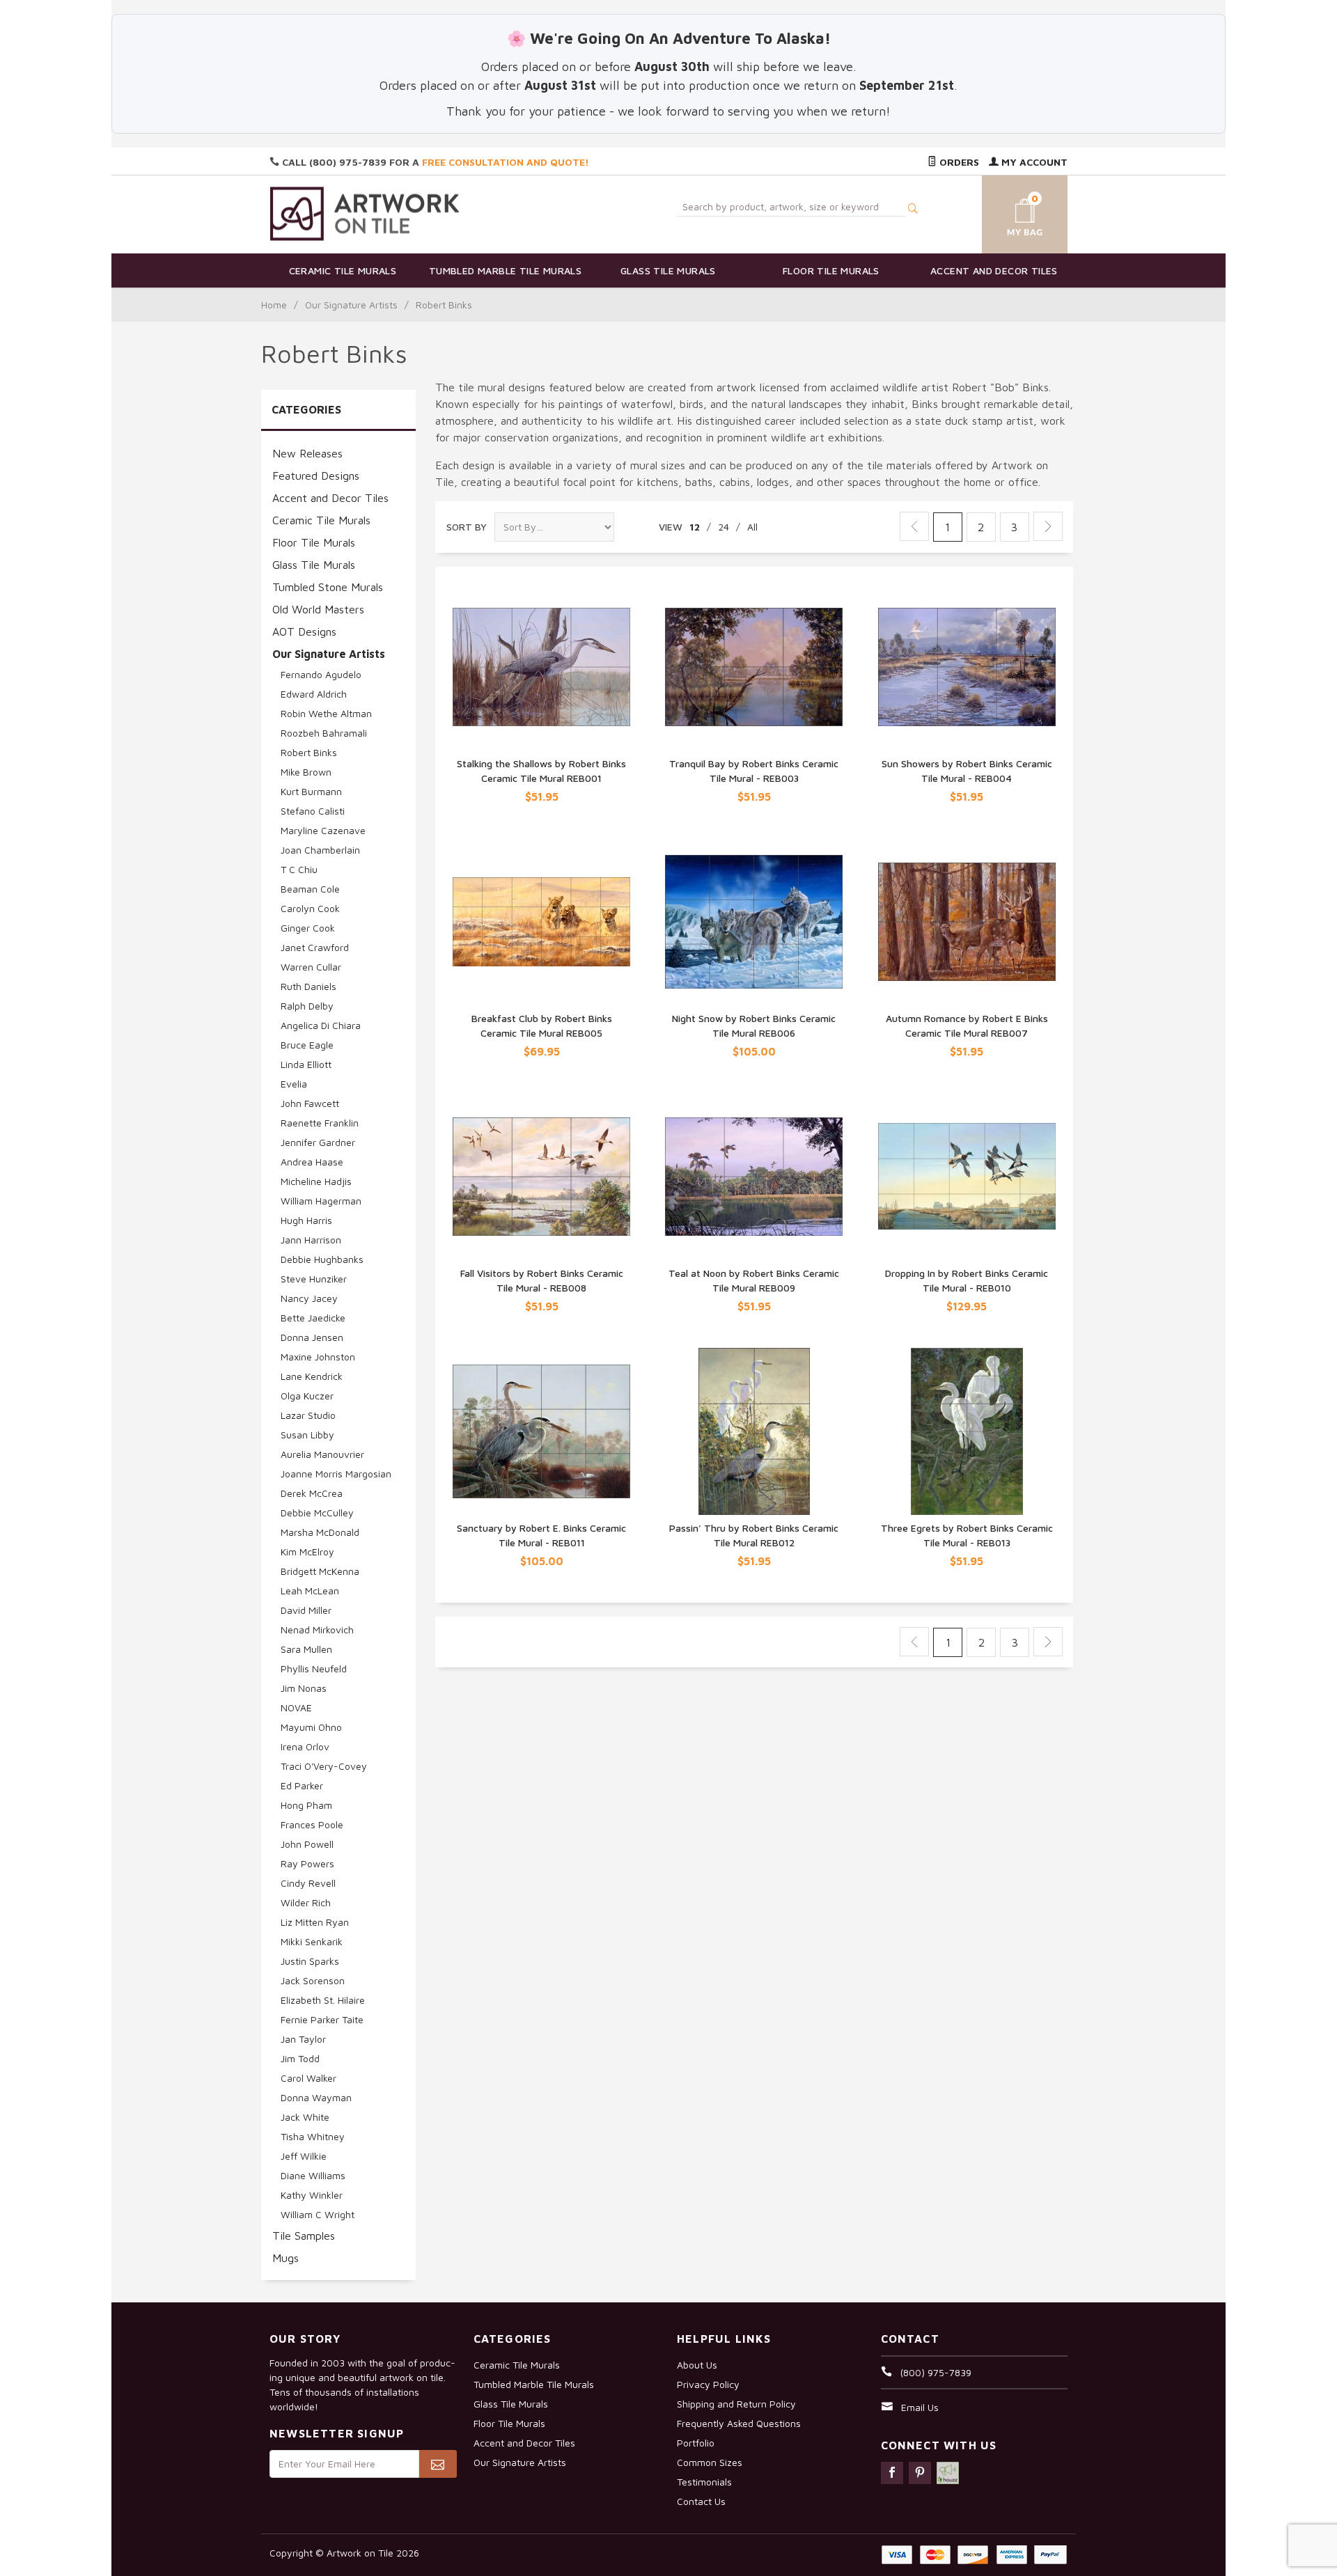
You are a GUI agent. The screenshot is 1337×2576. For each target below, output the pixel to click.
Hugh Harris (306, 1220)
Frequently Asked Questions (739, 2423)
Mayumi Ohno (311, 1727)
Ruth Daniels (308, 986)
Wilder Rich (306, 1902)
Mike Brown (306, 772)
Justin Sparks (310, 1961)
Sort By (467, 527)
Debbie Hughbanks (322, 1259)
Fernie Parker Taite (322, 2019)
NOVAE (296, 1707)
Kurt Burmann (311, 791)
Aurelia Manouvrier (322, 1454)
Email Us (920, 2407)
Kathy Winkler (312, 2195)
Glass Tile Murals (668, 270)
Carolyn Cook (310, 908)
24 (724, 527)
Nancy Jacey (309, 1298)
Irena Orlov (305, 1746)
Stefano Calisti (313, 811)
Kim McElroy (307, 1552)
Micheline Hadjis (316, 1181)
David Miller (306, 1610)
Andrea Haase (312, 1162)
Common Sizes (710, 2462)
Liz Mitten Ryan (315, 1922)
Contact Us (701, 2501)
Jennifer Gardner (318, 1142)
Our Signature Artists (351, 305)
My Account (1033, 162)
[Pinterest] (920, 2473)
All (752, 527)
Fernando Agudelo (321, 674)
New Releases (307, 453)
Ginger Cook (308, 928)
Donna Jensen (312, 1337)
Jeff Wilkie (304, 2156)
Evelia (294, 1084)
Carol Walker (308, 2078)
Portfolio (696, 2443)
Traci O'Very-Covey (324, 1766)
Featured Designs (316, 476)
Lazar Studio (308, 1415)
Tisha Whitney (313, 2136)
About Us (697, 2365)
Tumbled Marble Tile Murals (505, 270)
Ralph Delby (307, 1006)
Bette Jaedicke (313, 1318)
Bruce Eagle (307, 1045)
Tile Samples (304, 2236)
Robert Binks (309, 752)
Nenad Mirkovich (317, 1629)
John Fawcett (310, 1103)
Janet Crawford (315, 947)
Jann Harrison (311, 1240)
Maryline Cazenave (323, 830)
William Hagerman (321, 1201)
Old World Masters (318, 609)
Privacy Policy (708, 2384)
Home (274, 305)
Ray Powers (307, 1863)
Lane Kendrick (312, 1376)
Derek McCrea (312, 1493)
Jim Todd (300, 2058)
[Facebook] (892, 2473)
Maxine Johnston (318, 1357)
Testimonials (704, 2482)
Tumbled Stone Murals (328, 587)
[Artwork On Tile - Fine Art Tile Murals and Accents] (365, 213)
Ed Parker (302, 1785)
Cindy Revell (308, 1883)
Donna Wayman (316, 2097)
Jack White (305, 2117)
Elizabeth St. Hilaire (323, 2000)
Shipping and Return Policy (736, 2404)
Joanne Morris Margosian (336, 1474)
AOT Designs (304, 631)
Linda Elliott (306, 1064)
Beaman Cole (310, 889)
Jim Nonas (304, 1688)
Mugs (286, 2258)
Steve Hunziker (314, 1279)
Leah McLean (310, 1591)
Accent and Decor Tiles (994, 270)
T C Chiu (299, 869)
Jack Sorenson (313, 1980)
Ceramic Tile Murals (343, 270)
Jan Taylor (303, 2039)
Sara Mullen (306, 1649)
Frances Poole (312, 1824)
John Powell (307, 1844)
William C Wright (318, 2214)
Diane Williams (313, 2175)
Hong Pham (306, 1805)
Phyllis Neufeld (314, 1668)
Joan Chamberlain (320, 850)
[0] (1008, 212)
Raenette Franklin (320, 1123)
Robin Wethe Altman (326, 713)
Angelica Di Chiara (321, 1025)
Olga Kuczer (307, 1396)
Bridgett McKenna (320, 1571)
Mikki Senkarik (312, 1941)
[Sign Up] (438, 2464)
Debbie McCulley (317, 1513)
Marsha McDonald (320, 1532)
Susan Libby (307, 1435)
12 (695, 527)
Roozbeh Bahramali (324, 733)
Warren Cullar (311, 967)
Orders (958, 162)
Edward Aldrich (314, 694)
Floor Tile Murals (831, 270)
